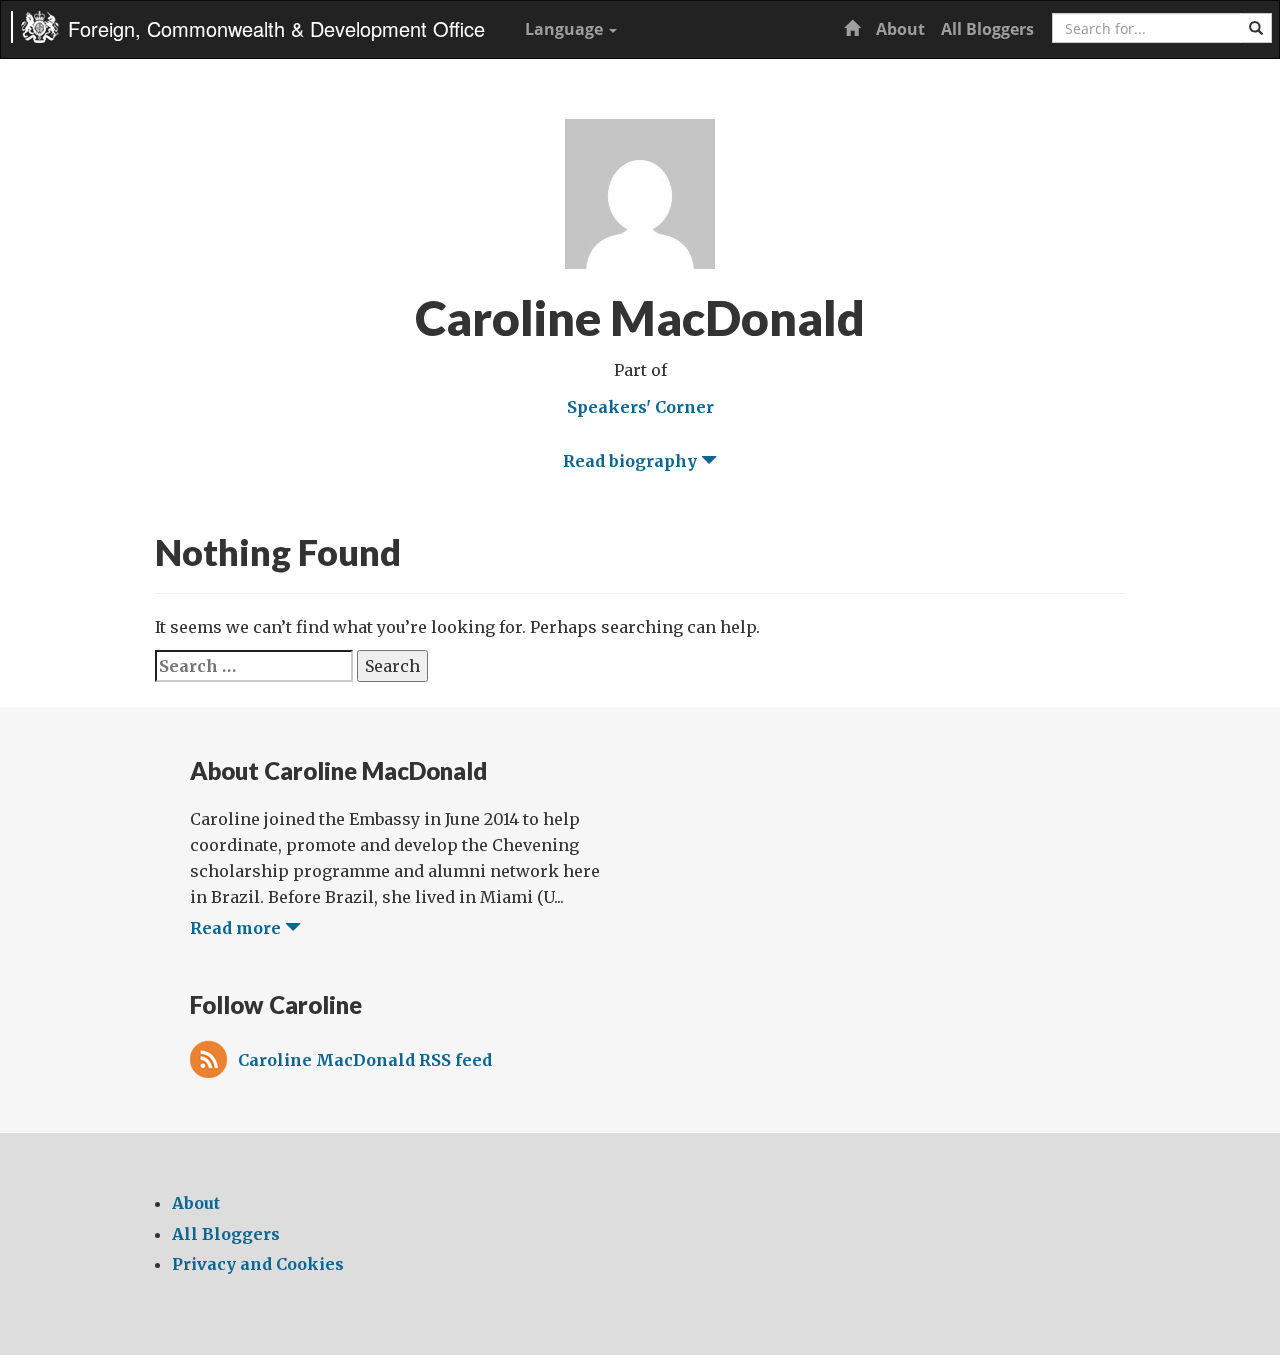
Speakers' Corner (640, 407)
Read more (237, 928)
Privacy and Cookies (258, 1264)
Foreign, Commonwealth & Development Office (276, 28)
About (900, 29)
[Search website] (1256, 28)
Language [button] (566, 29)
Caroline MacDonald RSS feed (365, 1060)
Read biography (632, 461)
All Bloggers (987, 29)
